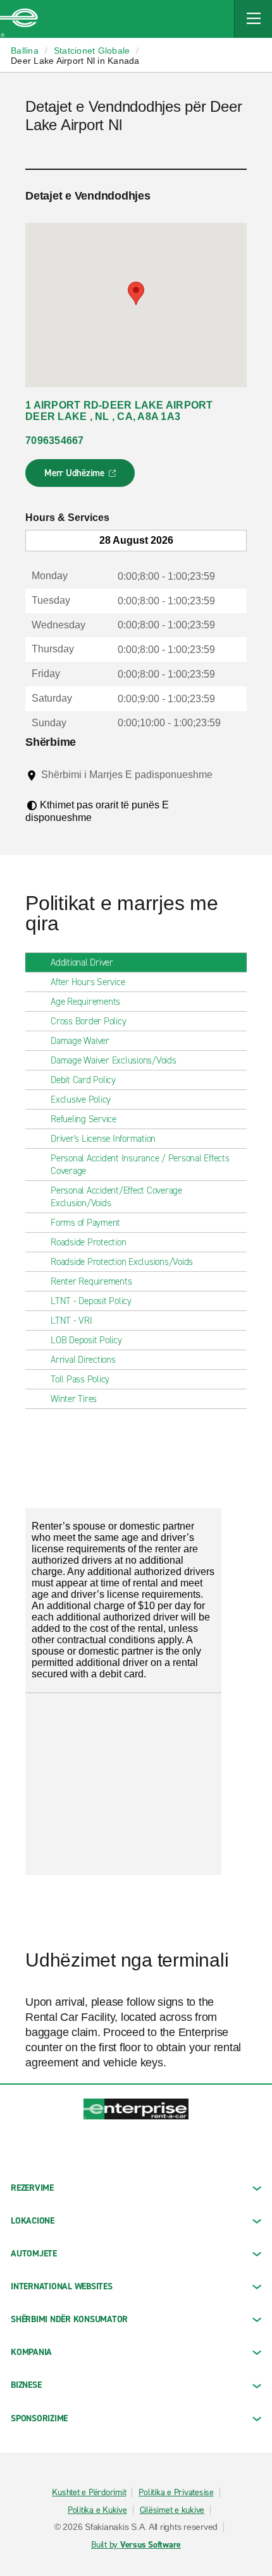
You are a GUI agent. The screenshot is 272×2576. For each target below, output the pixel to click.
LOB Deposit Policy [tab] (86, 1340)
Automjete (34, 2254)
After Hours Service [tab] (88, 982)
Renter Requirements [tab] (91, 1281)
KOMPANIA (31, 2352)
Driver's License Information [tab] (103, 1139)
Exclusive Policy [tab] (81, 1099)
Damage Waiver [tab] (80, 1041)
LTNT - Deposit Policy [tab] (91, 1301)
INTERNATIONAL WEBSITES (62, 2286)
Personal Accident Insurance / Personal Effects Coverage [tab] (140, 1165)
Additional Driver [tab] (82, 962)
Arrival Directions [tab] (83, 1360)
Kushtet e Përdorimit (89, 2493)
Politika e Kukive (97, 2510)
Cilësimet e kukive (172, 2510)
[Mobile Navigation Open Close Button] (253, 19)
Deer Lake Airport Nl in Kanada (75, 61)
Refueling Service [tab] (83, 1119)
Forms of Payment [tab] (85, 1223)
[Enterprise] (19, 19)
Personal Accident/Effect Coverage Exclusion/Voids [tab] (116, 1197)
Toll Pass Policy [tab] (80, 1379)
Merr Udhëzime (81, 477)
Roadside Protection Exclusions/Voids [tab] (122, 1262)
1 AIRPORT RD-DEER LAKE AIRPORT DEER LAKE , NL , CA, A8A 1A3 (119, 411)
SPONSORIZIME (39, 2418)
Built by (136, 2545)
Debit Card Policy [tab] (83, 1080)
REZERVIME (32, 2188)
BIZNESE (26, 2385)
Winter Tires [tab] (74, 1399)
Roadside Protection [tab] (88, 1242)
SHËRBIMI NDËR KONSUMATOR (69, 2319)
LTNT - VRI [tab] (71, 1321)
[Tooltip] (50, 787)
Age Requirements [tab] (85, 1002)
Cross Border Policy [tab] (88, 1021)
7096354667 (55, 440)
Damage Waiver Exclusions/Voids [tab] (114, 1060)
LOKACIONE (33, 2221)
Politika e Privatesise (176, 2493)
